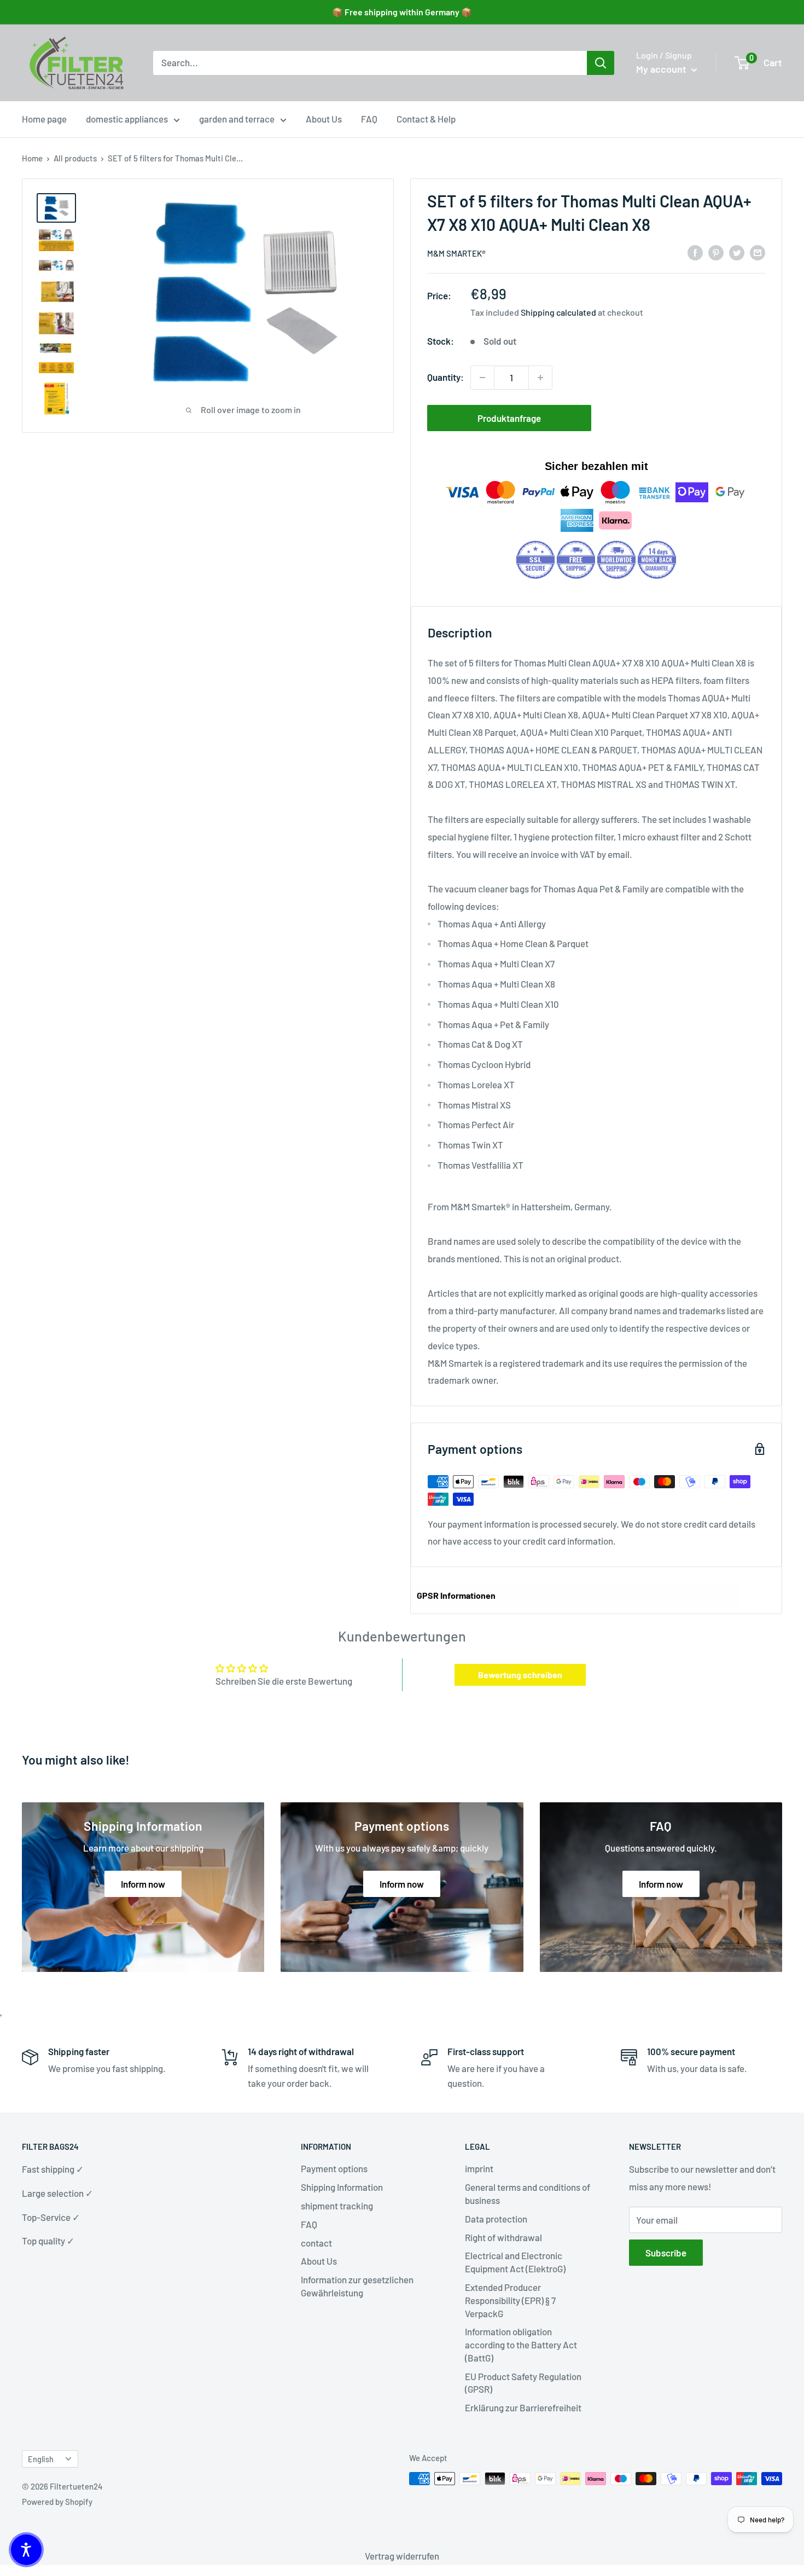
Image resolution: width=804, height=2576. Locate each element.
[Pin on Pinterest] (716, 252)
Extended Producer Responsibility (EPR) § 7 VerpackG (510, 2300)
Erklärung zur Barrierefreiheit (523, 2407)
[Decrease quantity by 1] (482, 378)
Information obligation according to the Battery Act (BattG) (521, 2345)
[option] (601, 63)
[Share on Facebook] (695, 252)
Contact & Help (426, 119)
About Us (324, 119)
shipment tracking (337, 2206)
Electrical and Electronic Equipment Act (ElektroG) (515, 2262)
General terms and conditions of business (528, 2194)
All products (75, 158)
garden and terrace (237, 119)
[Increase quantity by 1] (540, 378)
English (41, 2459)
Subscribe (666, 2253)
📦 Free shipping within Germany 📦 (402, 12)
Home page (44, 119)
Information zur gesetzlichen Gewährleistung (357, 2286)
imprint (479, 2168)
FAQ (369, 119)
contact (316, 2243)
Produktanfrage (509, 418)
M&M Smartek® (456, 253)
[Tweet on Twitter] (737, 252)
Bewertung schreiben (520, 1675)
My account (662, 69)
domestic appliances (127, 119)
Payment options (334, 2168)
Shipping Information (342, 2187)
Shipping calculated (558, 312)
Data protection (496, 2219)
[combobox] (370, 63)
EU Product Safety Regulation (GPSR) (523, 2383)
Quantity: (445, 377)
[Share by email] (758, 252)
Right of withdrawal (503, 2237)
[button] (26, 2550)
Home (32, 158)
